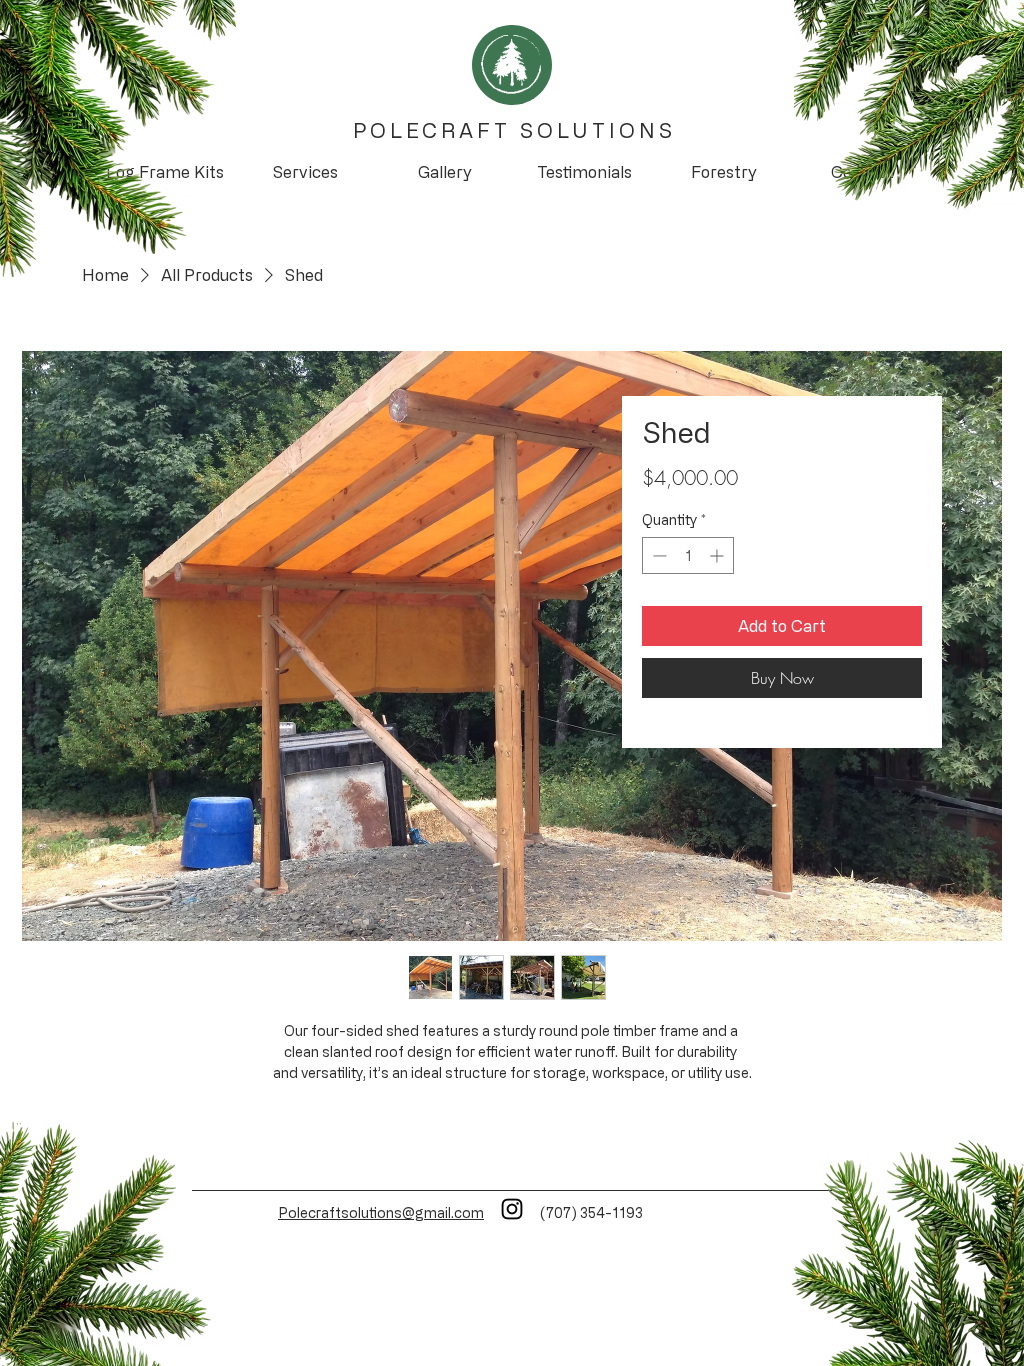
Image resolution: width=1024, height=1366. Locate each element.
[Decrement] (657, 555)
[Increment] (718, 555)
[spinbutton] (688, 555)
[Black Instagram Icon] (512, 1209)
